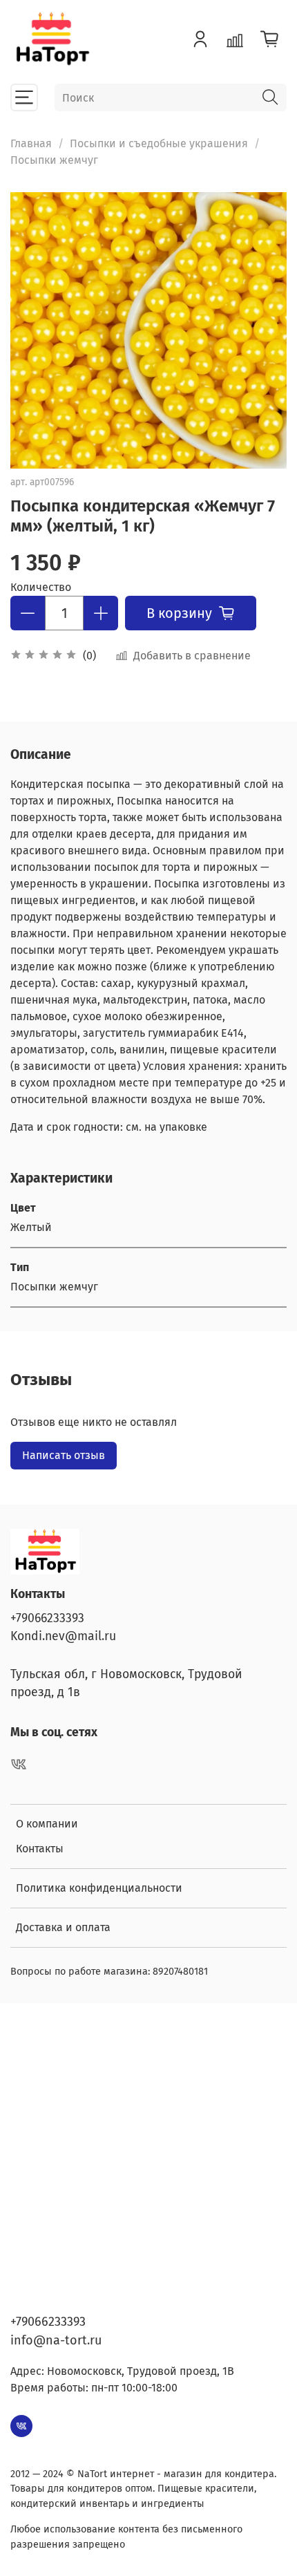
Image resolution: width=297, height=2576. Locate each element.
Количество (41, 587)
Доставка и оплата (63, 1927)
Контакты (40, 1849)
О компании (47, 1824)
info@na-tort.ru (56, 2340)
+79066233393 (47, 1618)
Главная (31, 143)
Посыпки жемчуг (54, 160)
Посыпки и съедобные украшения (159, 143)
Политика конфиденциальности (99, 1888)
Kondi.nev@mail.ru (63, 1636)
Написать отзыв (64, 1455)
